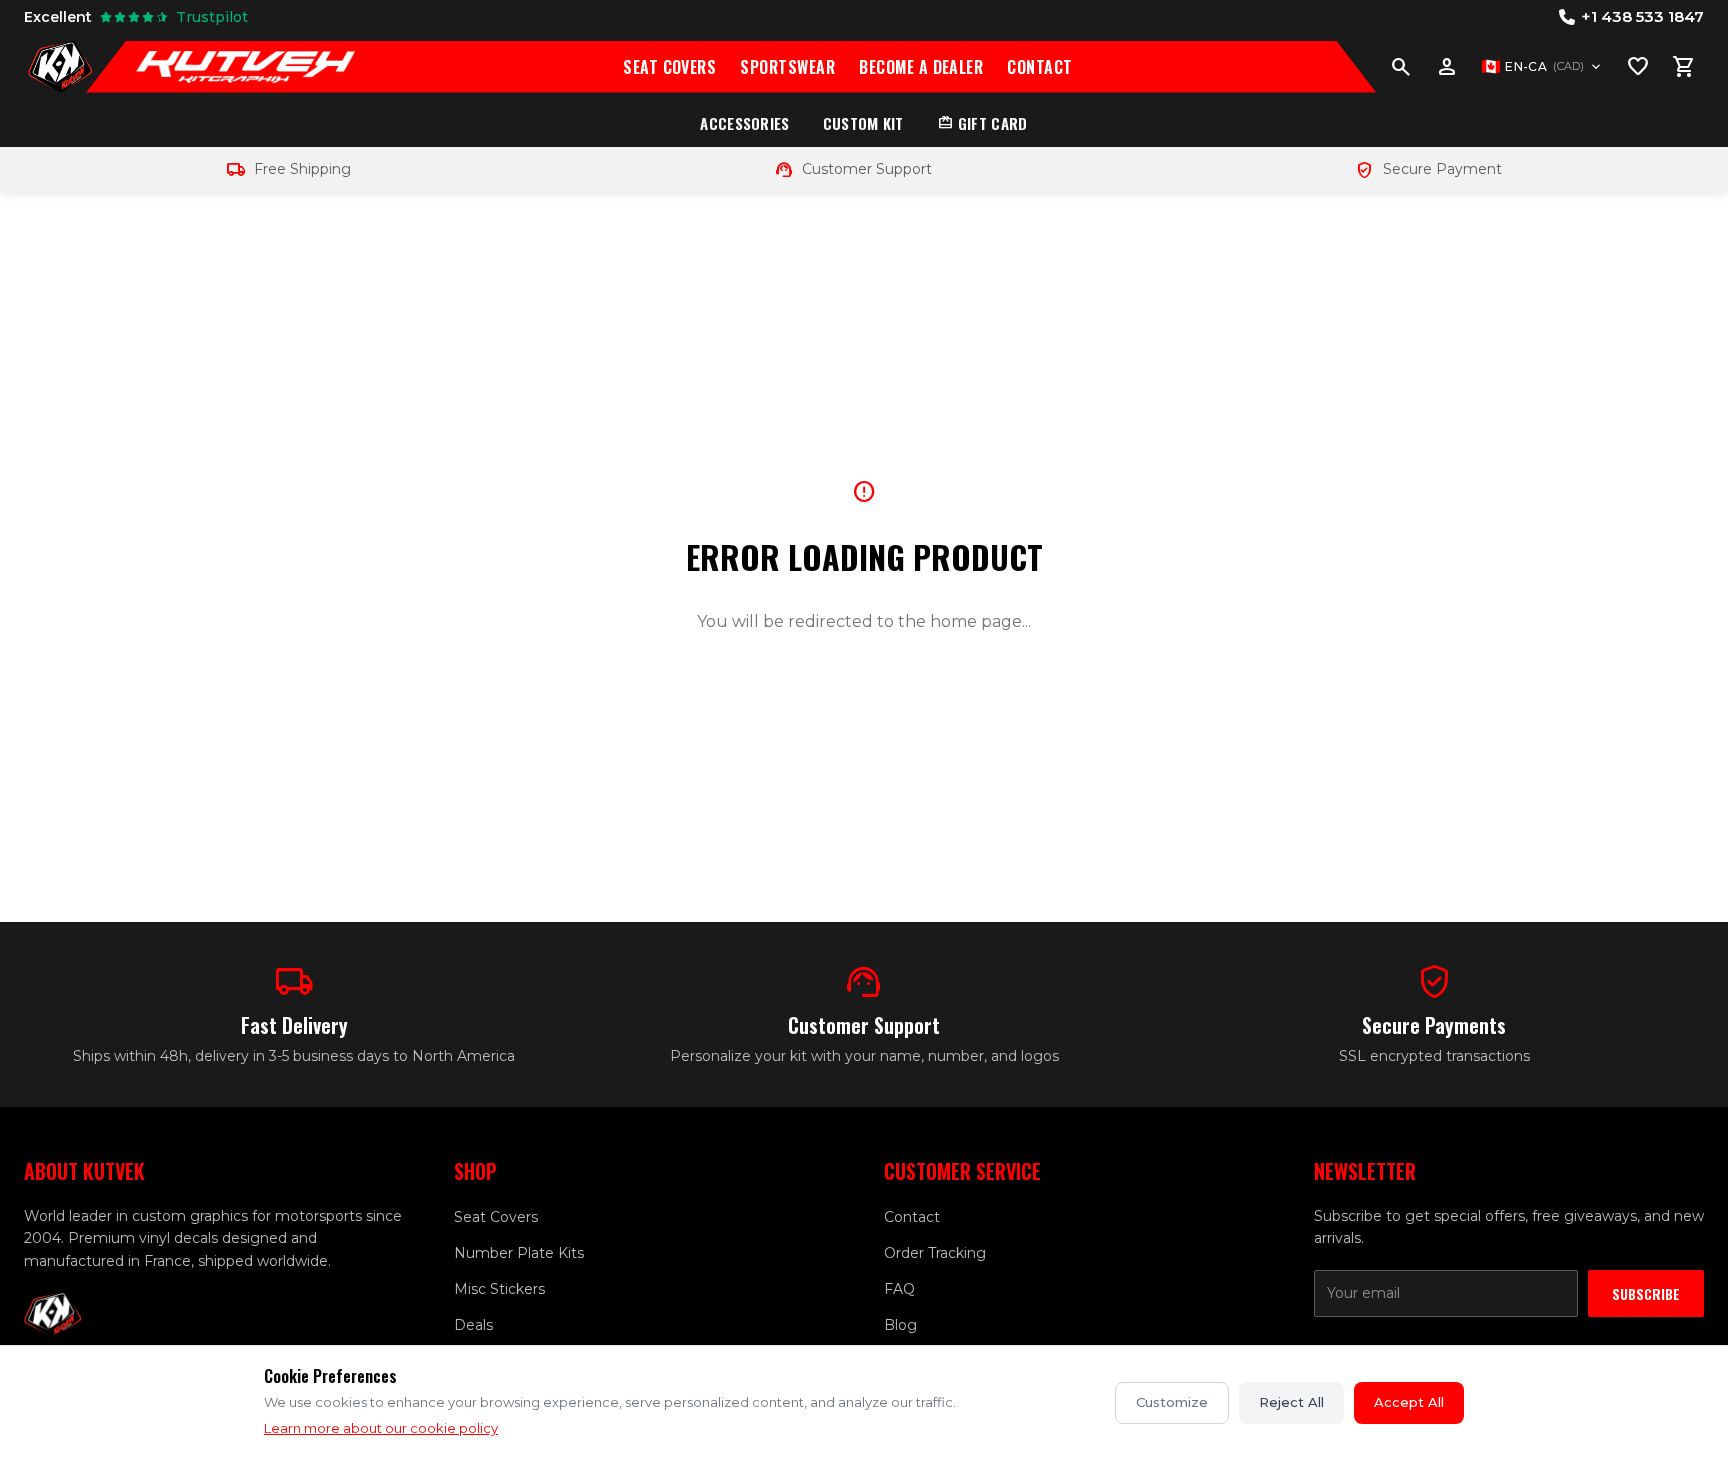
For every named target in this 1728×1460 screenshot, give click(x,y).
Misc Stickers (499, 1289)
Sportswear (787, 67)
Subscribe (1646, 1293)
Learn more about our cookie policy (381, 1428)
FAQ (899, 1289)
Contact (1039, 67)
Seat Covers (669, 67)
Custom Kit (863, 123)
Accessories (744, 123)
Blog (900, 1325)
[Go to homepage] (60, 67)
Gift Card (982, 123)
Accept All (1409, 1402)
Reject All (1291, 1402)
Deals (473, 1325)
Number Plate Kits (519, 1253)
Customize (1172, 1402)
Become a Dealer (921, 67)
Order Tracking (935, 1253)
